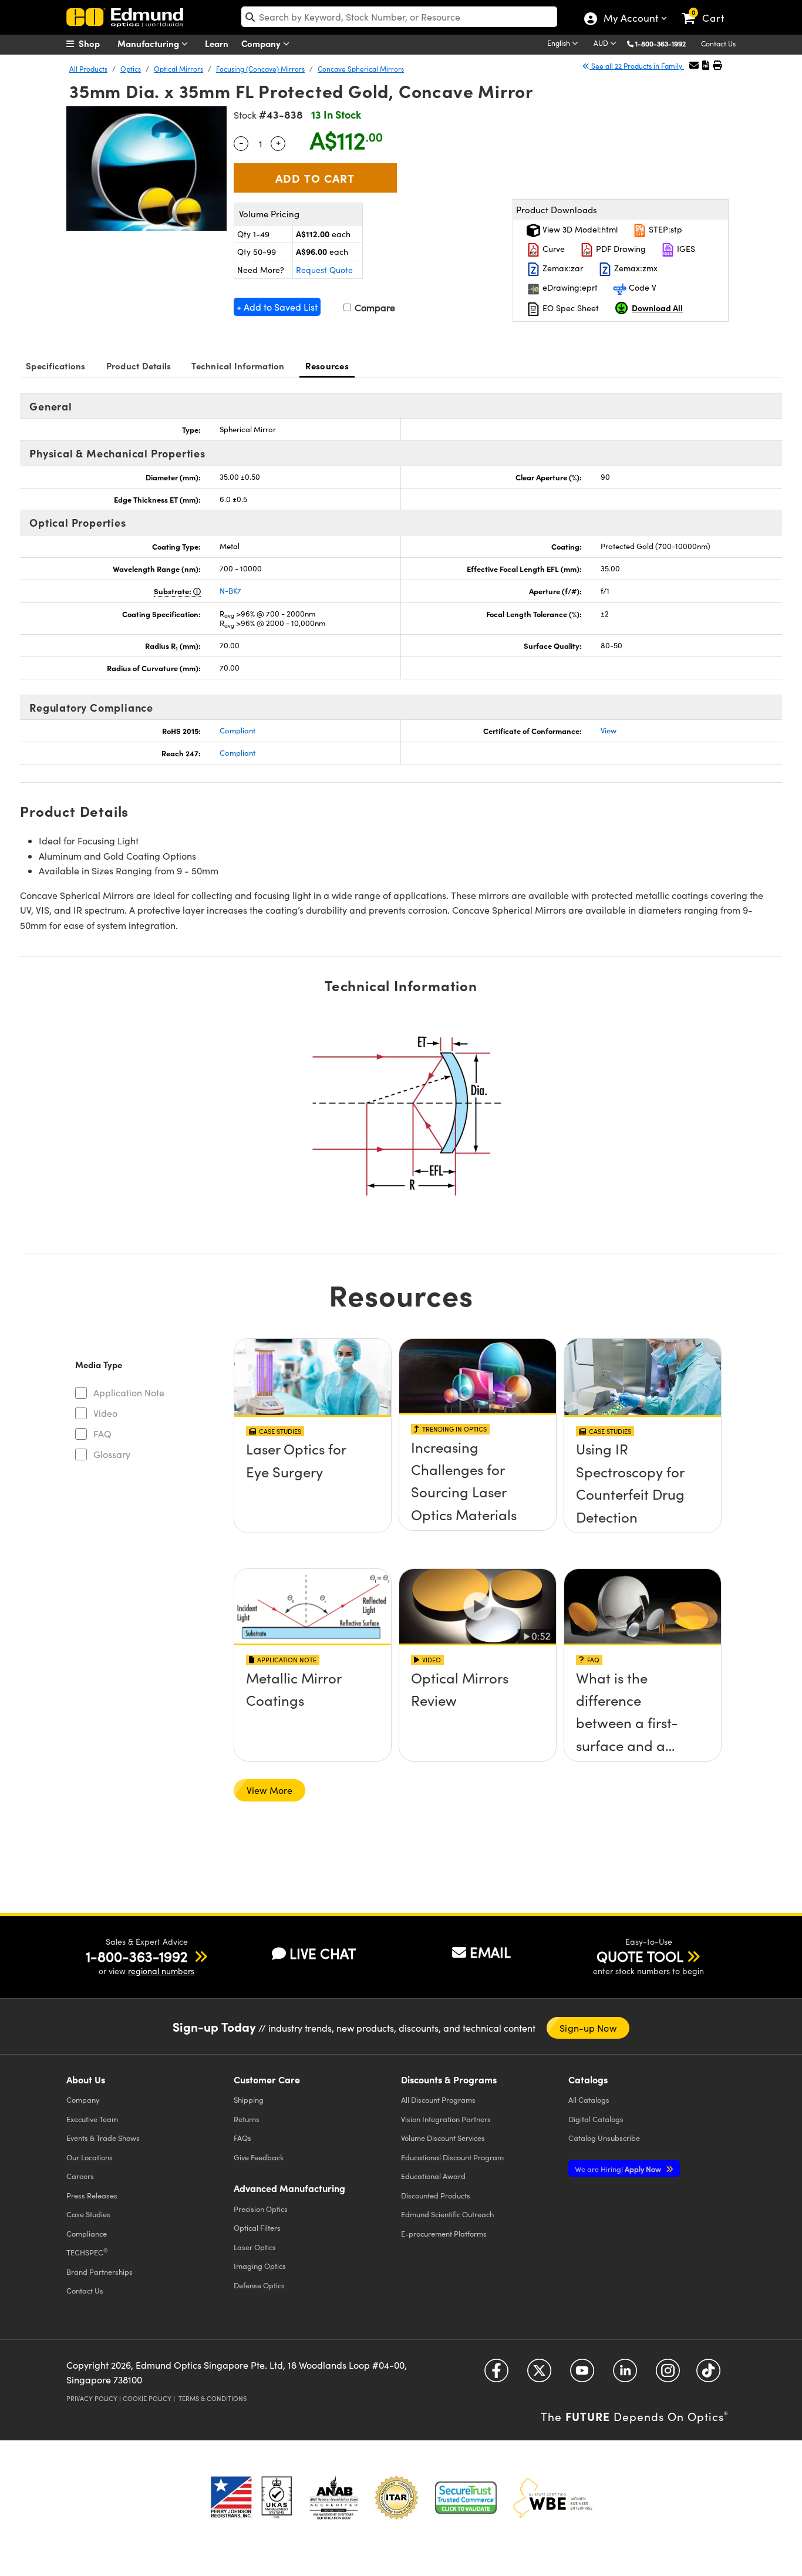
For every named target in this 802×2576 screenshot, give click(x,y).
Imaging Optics (260, 2266)
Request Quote (324, 270)
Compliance (87, 2233)
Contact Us (718, 43)
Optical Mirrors (178, 69)
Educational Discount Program (452, 2157)
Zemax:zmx (635, 268)
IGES (685, 249)
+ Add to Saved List (277, 307)
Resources (327, 366)
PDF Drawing (620, 249)
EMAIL (490, 1952)
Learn (217, 43)
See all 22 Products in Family (637, 66)
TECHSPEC (87, 2252)
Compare (374, 307)
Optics (131, 69)
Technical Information (238, 366)
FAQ (102, 1434)
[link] (708, 9)
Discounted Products (436, 2195)
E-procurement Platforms (444, 2233)
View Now (313, 1483)
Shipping (249, 2099)
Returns (247, 2119)
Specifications (56, 366)
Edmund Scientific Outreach (447, 2214)
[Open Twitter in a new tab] (539, 2374)
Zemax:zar (562, 268)
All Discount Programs (438, 2099)
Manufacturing (149, 43)
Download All (657, 308)
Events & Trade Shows (103, 2138)
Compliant (237, 730)
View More (269, 1790)
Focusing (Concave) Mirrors (260, 69)
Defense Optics (259, 2285)
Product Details (139, 366)
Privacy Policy (92, 2398)
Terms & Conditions (213, 2398)
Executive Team (92, 2119)
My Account (630, 19)
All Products (88, 69)
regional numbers (161, 1971)
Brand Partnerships (100, 2272)
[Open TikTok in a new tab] (708, 2374)
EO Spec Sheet (570, 308)
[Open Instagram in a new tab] (668, 2374)
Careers (80, 2176)
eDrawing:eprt (569, 287)
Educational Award (433, 2176)
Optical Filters (257, 2228)
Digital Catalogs (596, 2119)
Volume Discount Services (443, 2138)
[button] (665, 43)
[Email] (694, 65)
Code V (641, 287)
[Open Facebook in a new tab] (496, 2374)
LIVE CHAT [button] (323, 1953)
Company (262, 43)
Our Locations (90, 2157)
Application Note (129, 1393)
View (609, 730)
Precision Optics (261, 2209)
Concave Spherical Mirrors (361, 69)
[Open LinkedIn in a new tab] (625, 2374)
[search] (399, 17)
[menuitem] (96, 43)
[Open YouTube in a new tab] (582, 2374)
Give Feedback (259, 2157)
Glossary (112, 1454)
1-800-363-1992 (661, 43)
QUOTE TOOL (640, 1956)
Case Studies (88, 2214)
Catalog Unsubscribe (604, 2138)
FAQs (242, 2138)
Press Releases (92, 2195)
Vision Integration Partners (446, 2119)
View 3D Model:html (579, 229)
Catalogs (589, 2099)
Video (105, 1413)
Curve (552, 249)
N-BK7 (230, 591)
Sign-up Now (588, 2028)
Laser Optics (255, 2247)
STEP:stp (664, 229)
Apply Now (619, 2169)
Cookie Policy (147, 2398)
